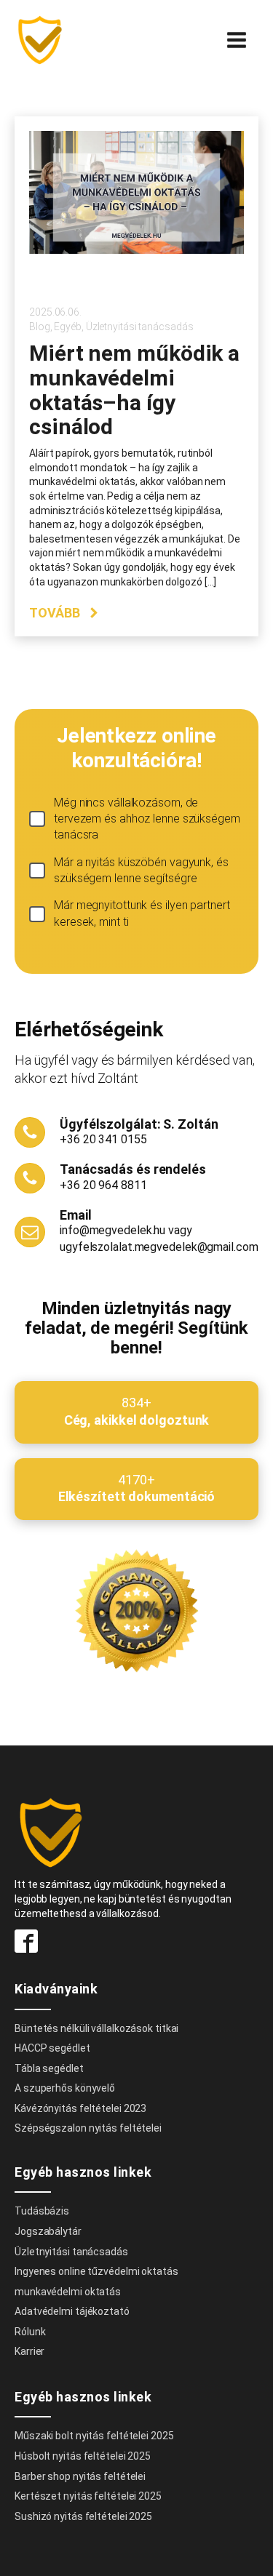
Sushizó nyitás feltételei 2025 (83, 2516)
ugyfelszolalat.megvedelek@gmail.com (159, 1247)
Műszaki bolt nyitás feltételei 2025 (94, 2436)
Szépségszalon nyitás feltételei (88, 2128)
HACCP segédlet (52, 2048)
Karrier (29, 2351)
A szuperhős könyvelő (65, 2088)
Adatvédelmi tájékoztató (72, 2311)
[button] (64, 613)
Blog (40, 327)
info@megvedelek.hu (112, 1230)
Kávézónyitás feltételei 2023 (80, 2108)
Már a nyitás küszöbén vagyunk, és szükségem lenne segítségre (141, 870)
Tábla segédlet (49, 2068)
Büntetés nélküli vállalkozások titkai (96, 2028)
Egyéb (68, 327)
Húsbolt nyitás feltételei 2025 (83, 2456)
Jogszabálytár (48, 2231)
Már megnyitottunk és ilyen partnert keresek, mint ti (142, 913)
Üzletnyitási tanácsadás (140, 327)
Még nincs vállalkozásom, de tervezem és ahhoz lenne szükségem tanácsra (147, 819)
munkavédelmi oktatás (68, 2292)
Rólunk (30, 2332)
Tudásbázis (42, 2211)
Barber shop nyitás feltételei (80, 2476)
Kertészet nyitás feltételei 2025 (88, 2496)
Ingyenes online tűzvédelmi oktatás (98, 2271)
